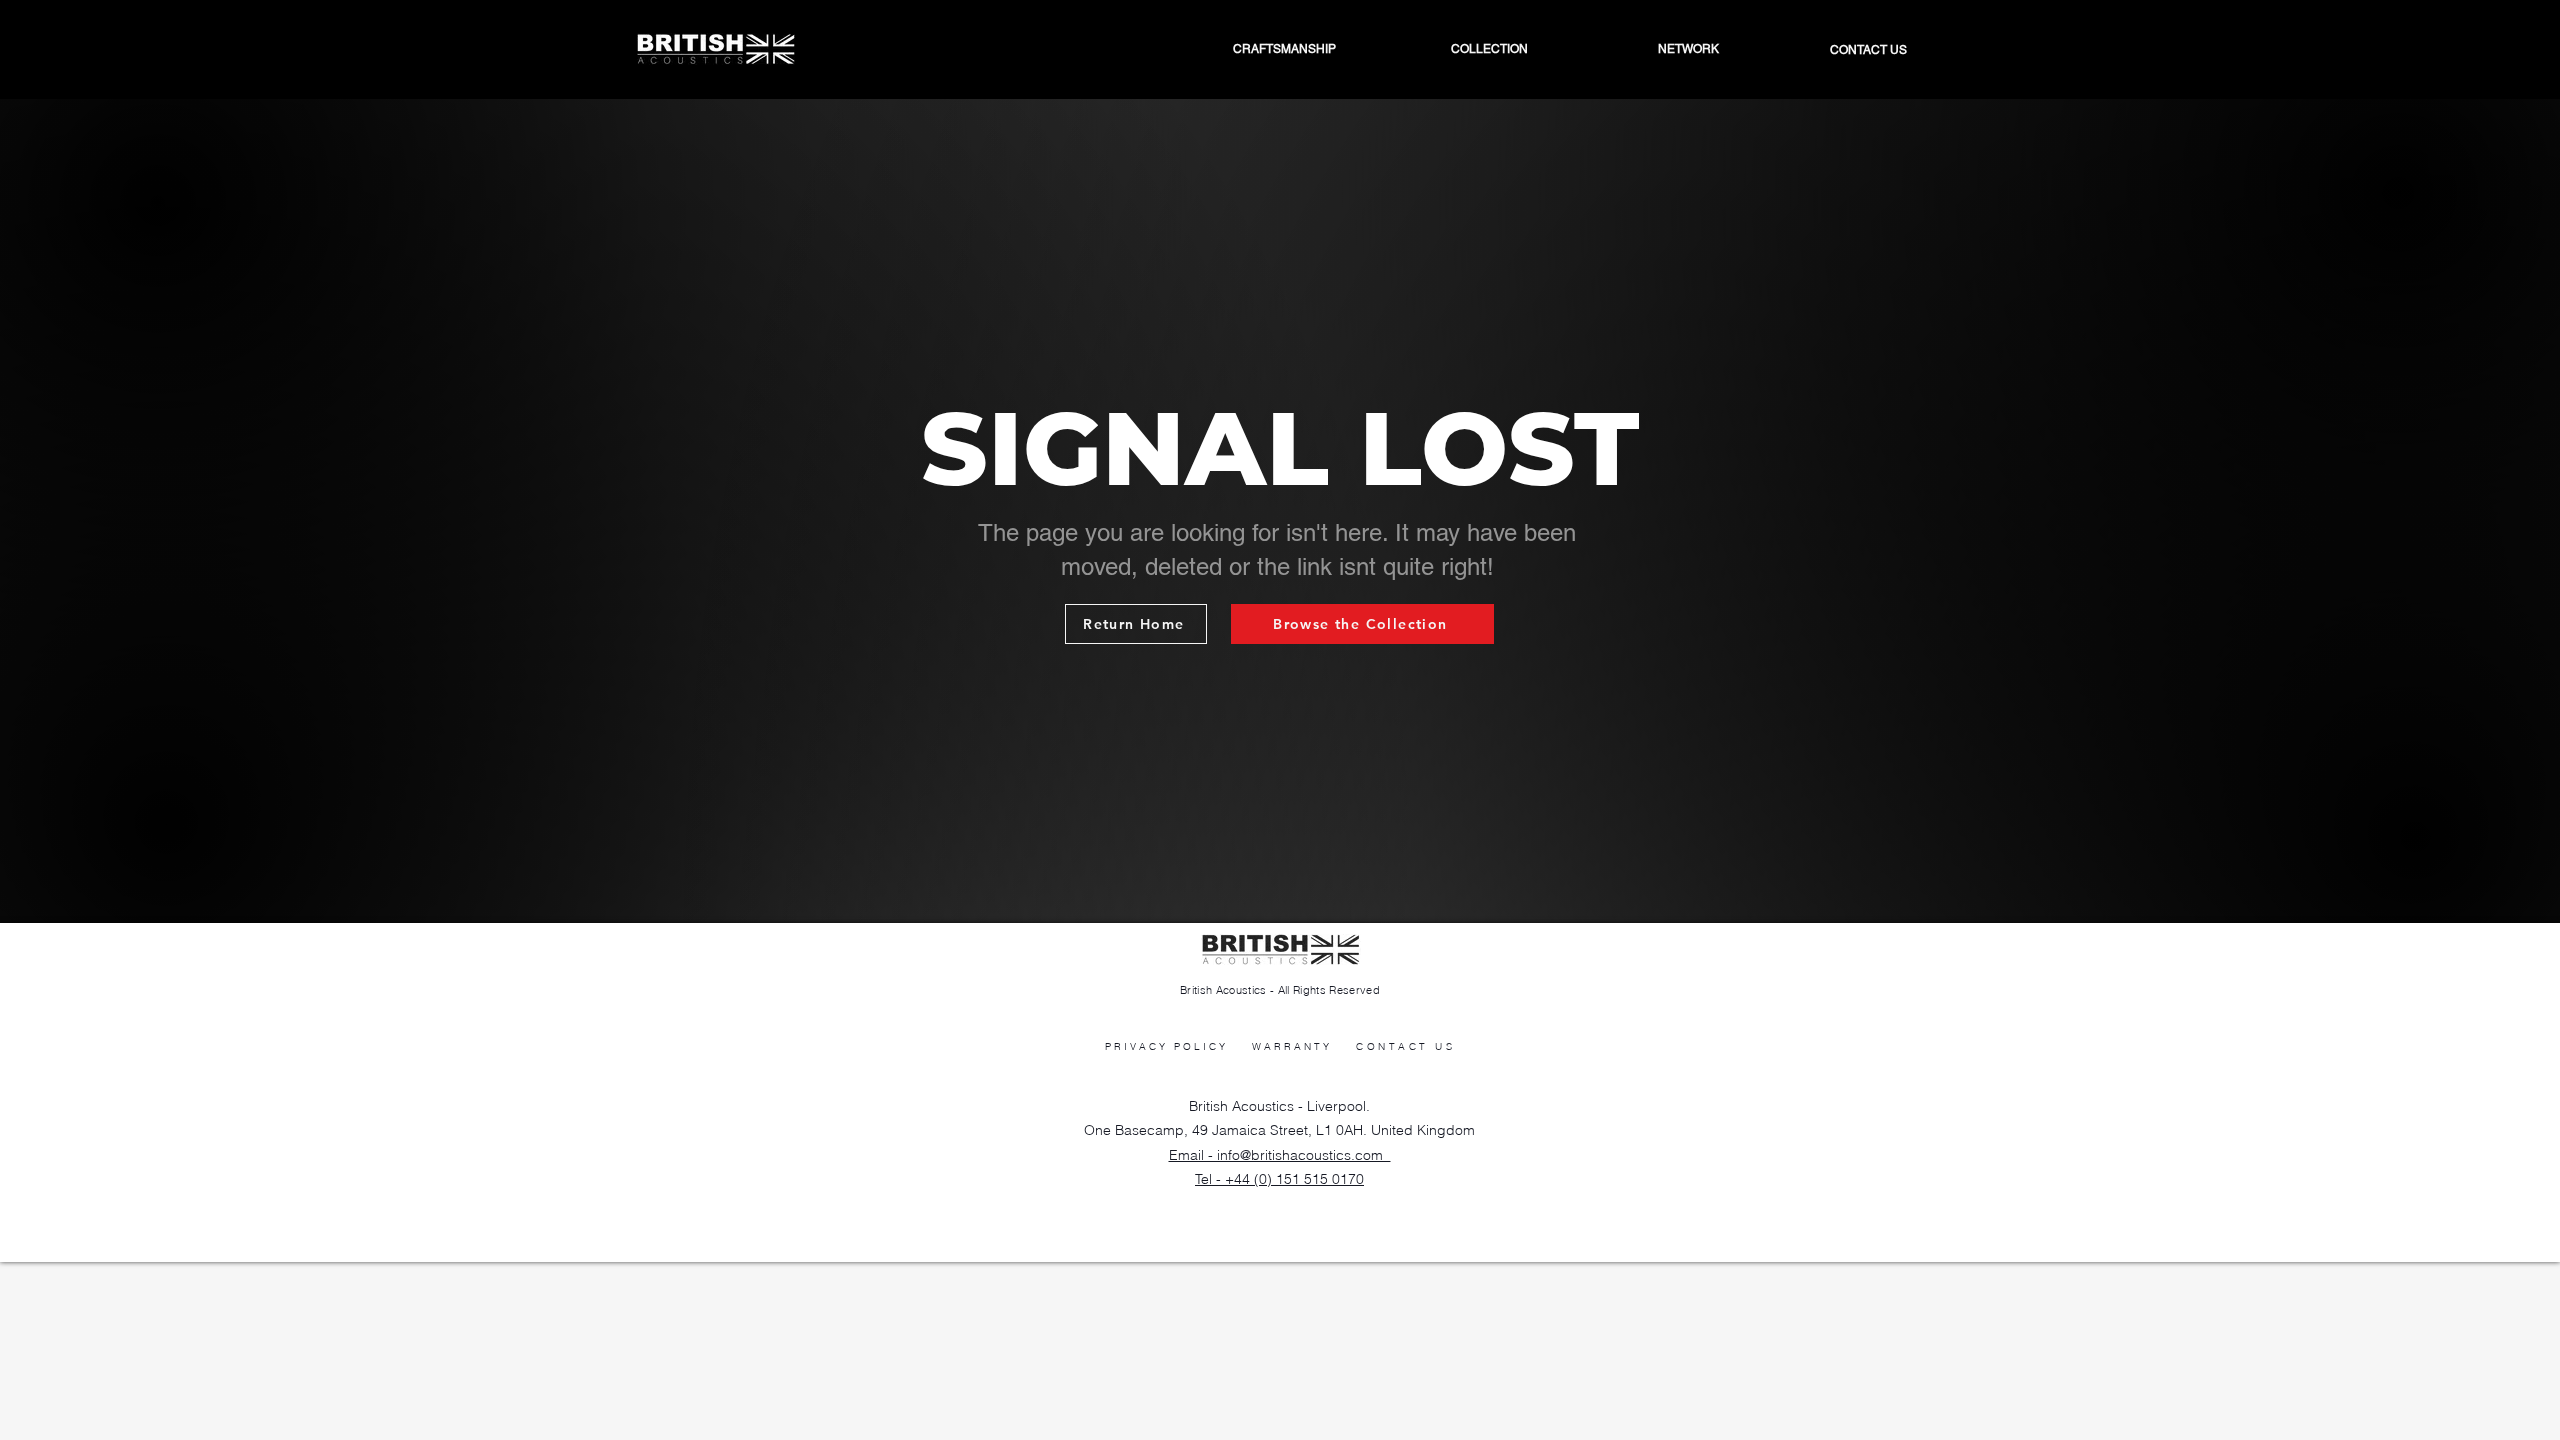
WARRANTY (1292, 1046)
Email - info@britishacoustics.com (1280, 1155)
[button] (1639, 49)
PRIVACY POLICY (1166, 1046)
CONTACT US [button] (1405, 1046)
